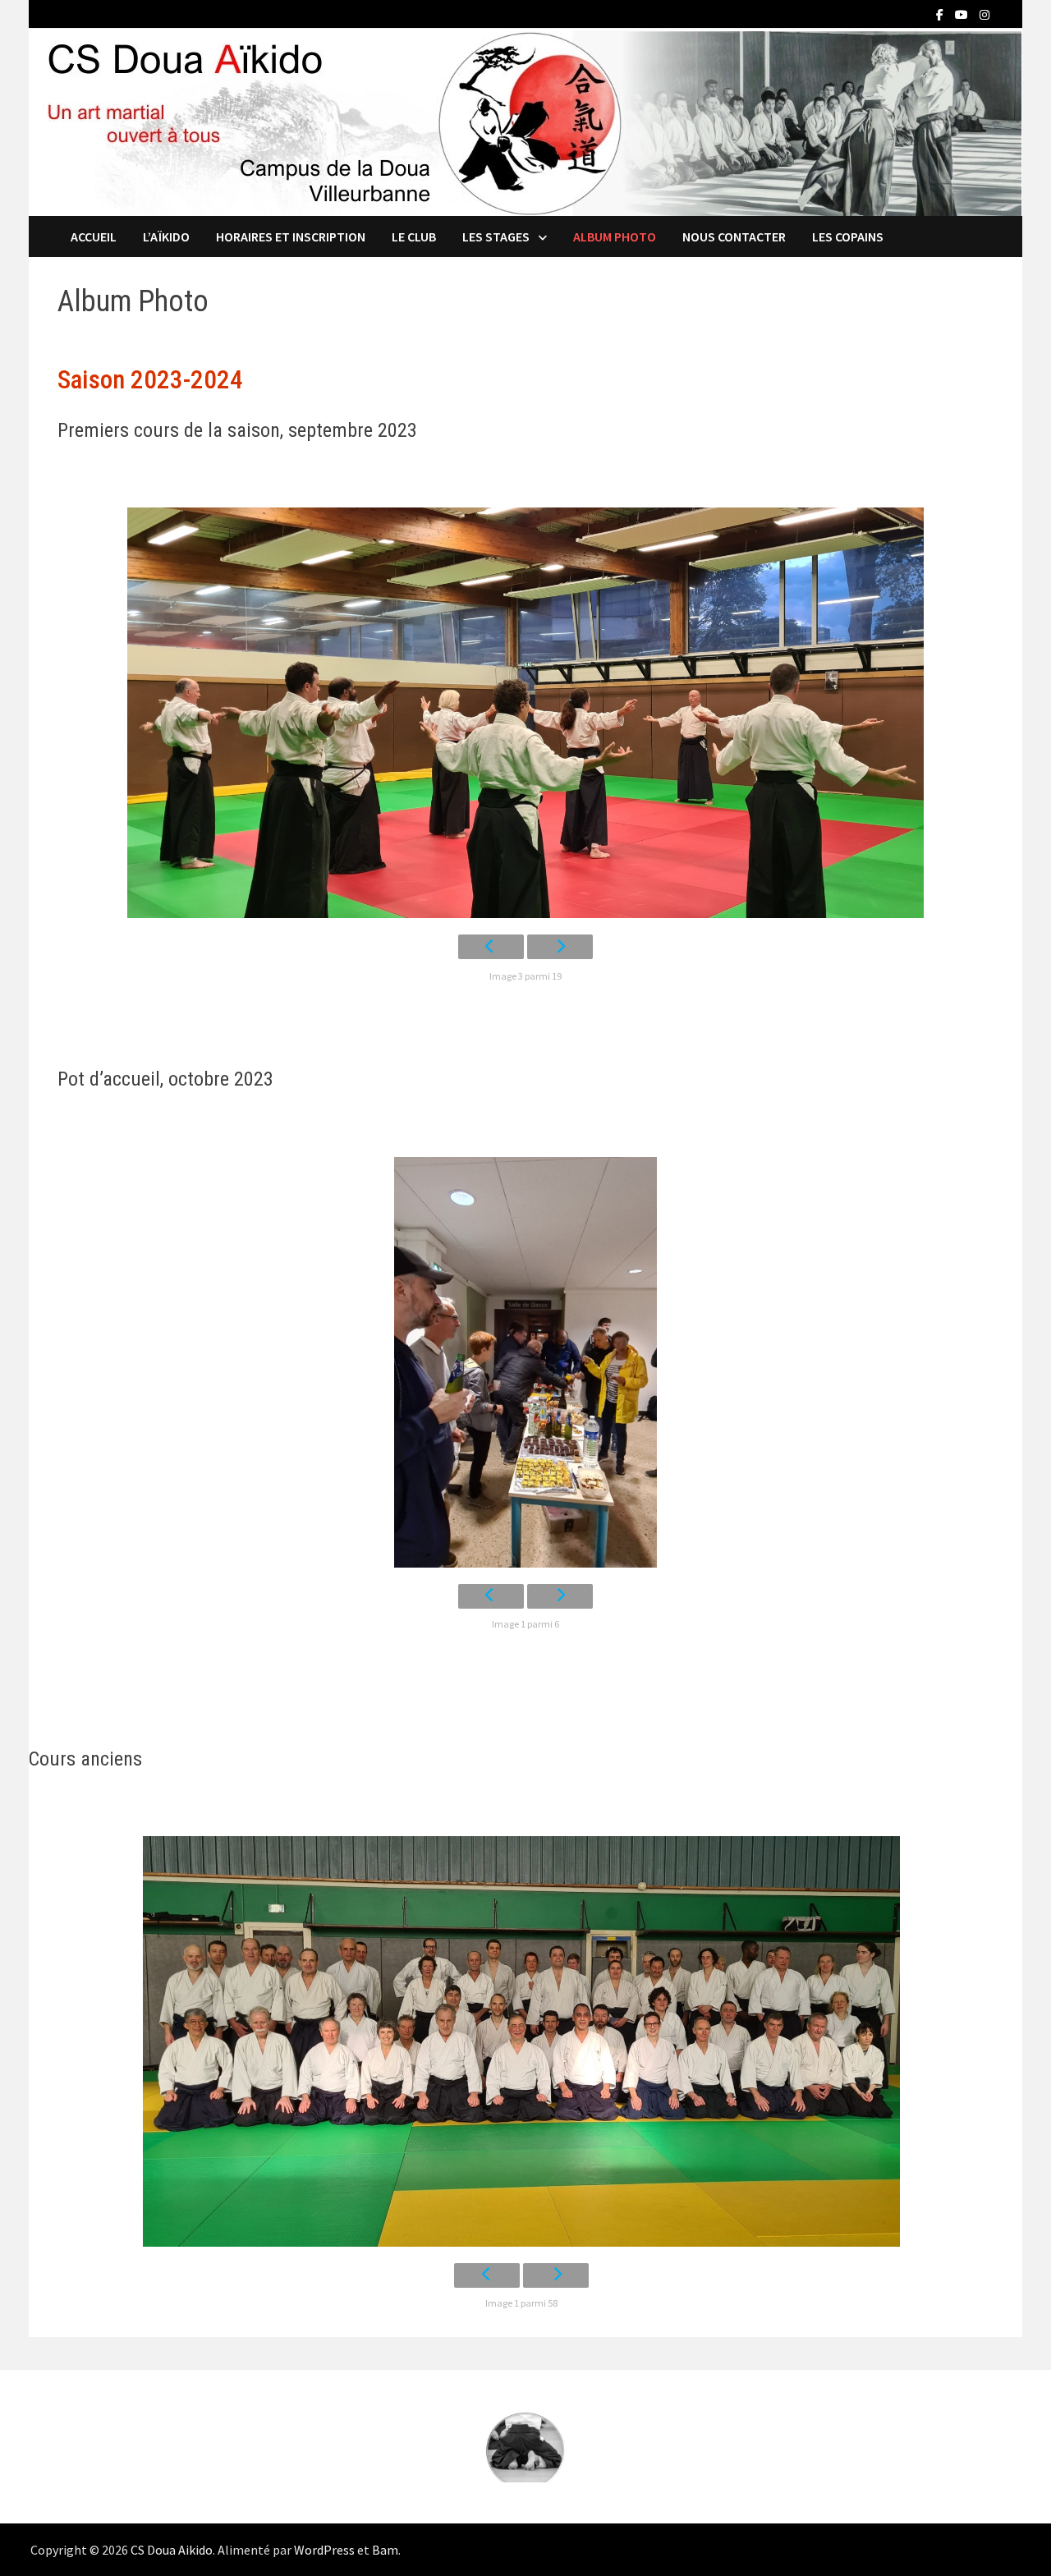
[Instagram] (984, 14)
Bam (385, 2550)
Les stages (496, 236)
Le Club (414, 236)
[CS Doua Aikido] (525, 121)
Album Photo (615, 236)
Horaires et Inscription (291, 236)
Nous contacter (734, 236)
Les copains (848, 236)
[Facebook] (941, 14)
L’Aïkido (166, 236)
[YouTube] (963, 14)
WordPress (324, 2550)
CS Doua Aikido (172, 2550)
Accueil (94, 236)
